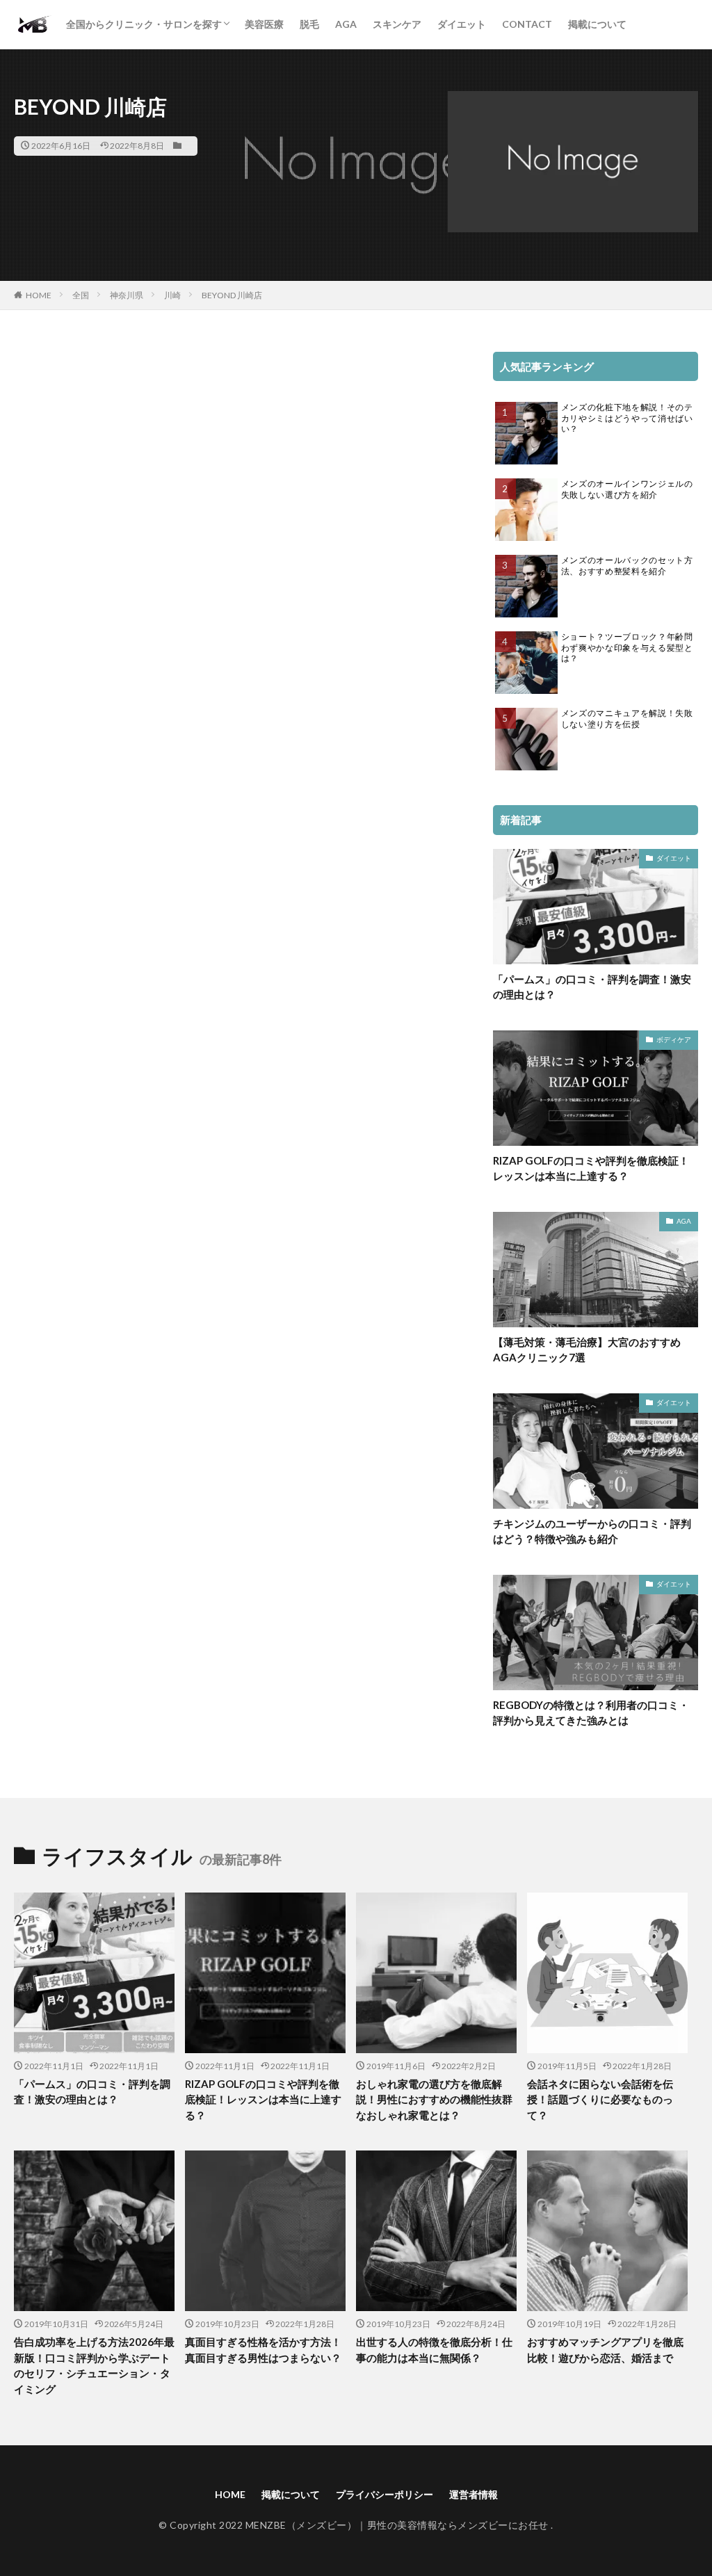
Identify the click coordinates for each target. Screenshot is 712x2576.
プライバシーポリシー (385, 2494)
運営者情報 (474, 2494)
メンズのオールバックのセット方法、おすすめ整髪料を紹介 (627, 566)
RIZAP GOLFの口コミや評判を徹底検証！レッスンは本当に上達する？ (591, 1168)
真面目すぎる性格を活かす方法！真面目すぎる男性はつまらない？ (263, 2350)
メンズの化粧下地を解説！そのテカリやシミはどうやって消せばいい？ (627, 418)
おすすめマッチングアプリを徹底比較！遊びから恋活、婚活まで (605, 2350)
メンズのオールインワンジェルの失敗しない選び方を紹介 (627, 489)
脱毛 (309, 24)
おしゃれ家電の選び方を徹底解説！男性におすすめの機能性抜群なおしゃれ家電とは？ (434, 2099)
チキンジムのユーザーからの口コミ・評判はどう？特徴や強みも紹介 (592, 1531)
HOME (39, 295)
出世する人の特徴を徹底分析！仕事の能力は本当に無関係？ (434, 2350)
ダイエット (462, 24)
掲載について (597, 24)
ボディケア (674, 1039)
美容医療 (264, 24)
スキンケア (397, 24)
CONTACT (527, 24)
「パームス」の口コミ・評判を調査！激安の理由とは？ (592, 987)
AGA (346, 24)
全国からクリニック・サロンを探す (144, 24)
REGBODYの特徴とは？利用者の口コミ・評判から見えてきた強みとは (591, 1713)
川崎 (172, 295)
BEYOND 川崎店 (232, 295)
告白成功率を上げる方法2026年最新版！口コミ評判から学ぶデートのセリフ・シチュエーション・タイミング (94, 2365)
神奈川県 (127, 295)
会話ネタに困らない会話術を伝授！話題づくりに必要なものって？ (600, 2099)
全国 (81, 295)
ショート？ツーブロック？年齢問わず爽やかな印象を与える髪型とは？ (627, 647)
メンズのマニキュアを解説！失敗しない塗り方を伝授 (627, 719)
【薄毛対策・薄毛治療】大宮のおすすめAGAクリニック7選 (587, 1350)
